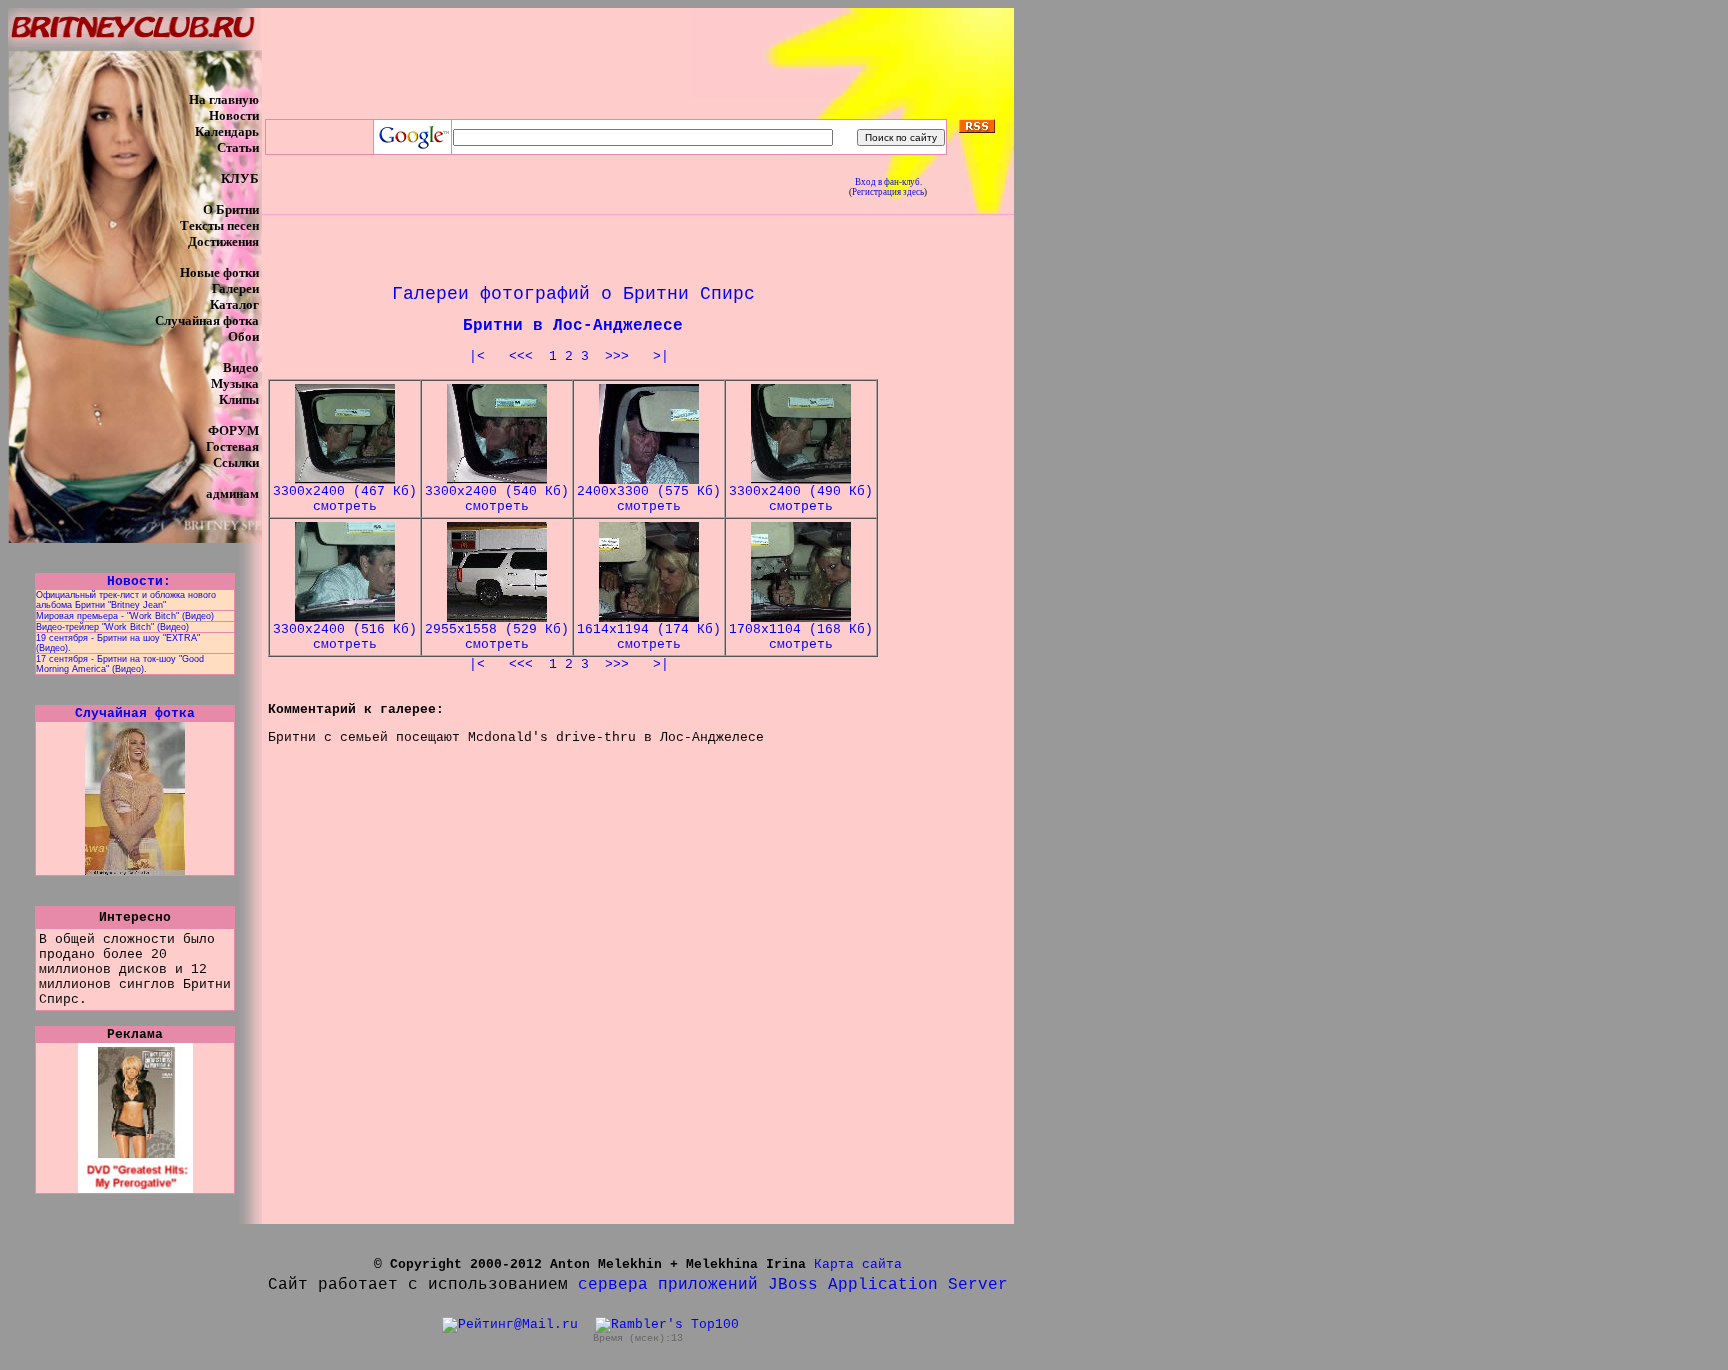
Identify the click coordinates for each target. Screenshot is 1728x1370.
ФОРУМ (233, 430)
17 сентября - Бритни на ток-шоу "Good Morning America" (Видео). (120, 664)
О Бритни (231, 209)
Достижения (223, 241)
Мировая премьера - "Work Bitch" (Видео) (125, 616)
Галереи (235, 288)
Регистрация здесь (888, 192)
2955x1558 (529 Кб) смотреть (497, 637)
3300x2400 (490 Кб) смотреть (801, 499)
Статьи (238, 147)
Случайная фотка (207, 320)
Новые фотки (219, 272)
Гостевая (232, 446)
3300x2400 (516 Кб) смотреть (345, 637)
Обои (243, 336)
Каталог (234, 304)
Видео (241, 367)
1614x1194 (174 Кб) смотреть (649, 637)
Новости (234, 115)
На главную (224, 99)
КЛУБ (240, 178)
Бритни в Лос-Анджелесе (573, 326)
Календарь (227, 131)
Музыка (235, 383)
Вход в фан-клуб (887, 182)
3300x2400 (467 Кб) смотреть (345, 499)
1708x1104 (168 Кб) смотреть (801, 637)
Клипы (239, 399)
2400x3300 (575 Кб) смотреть (649, 499)
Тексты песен (219, 225)
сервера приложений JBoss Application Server (793, 1285)
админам (232, 493)
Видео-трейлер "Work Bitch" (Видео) (112, 627)
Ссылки (236, 462)
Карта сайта (858, 1264)
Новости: (135, 581)
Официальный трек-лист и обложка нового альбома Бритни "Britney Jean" (126, 600)
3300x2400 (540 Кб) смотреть (497, 499)
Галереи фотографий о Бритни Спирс (573, 294)
